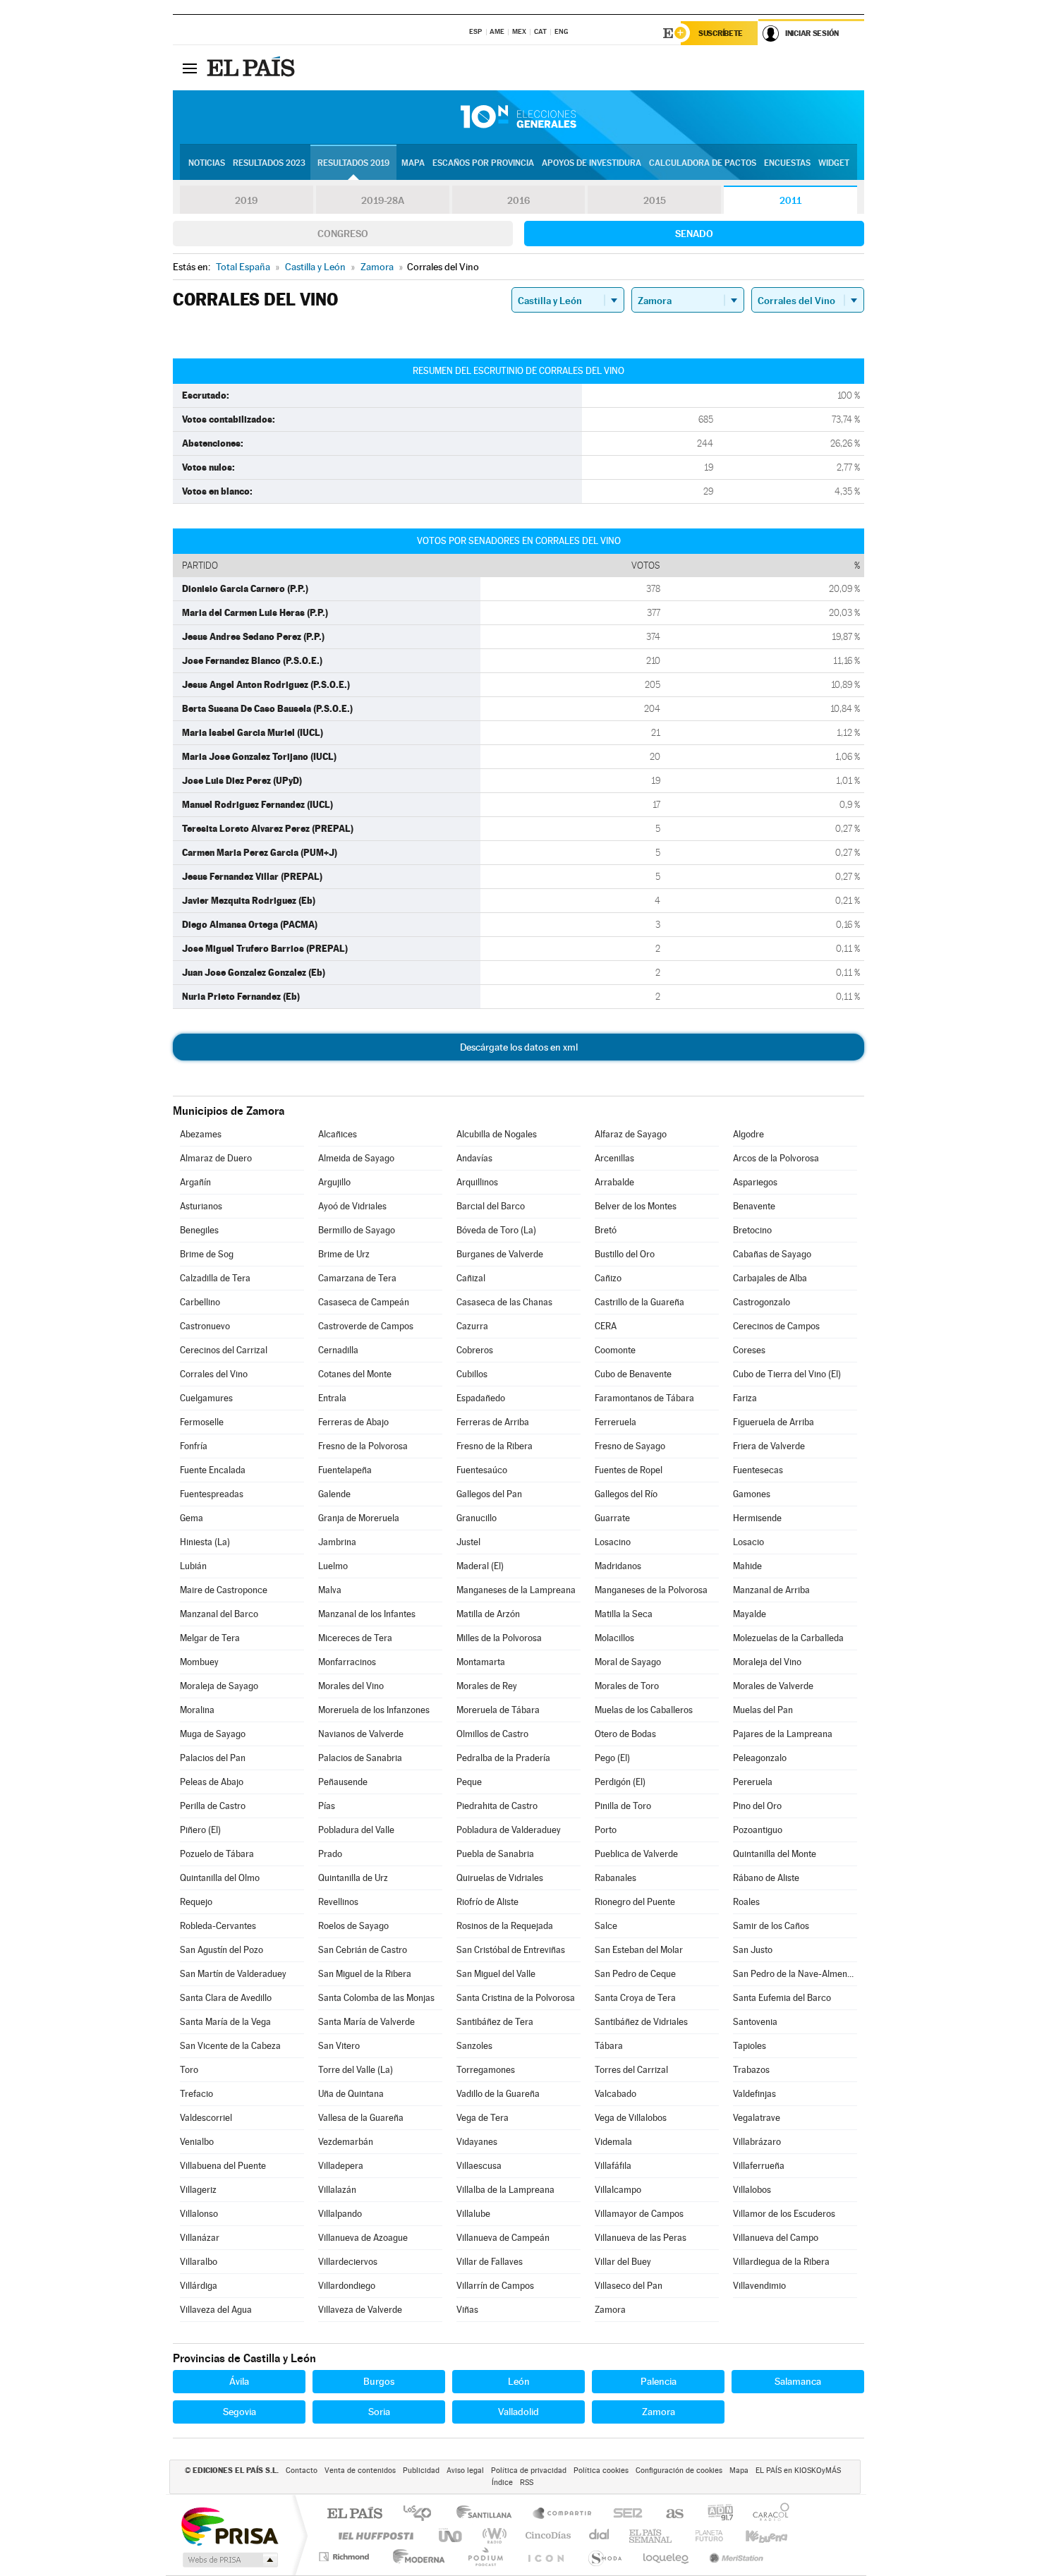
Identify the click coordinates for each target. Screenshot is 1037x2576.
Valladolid (518, 2412)
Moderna (415, 2557)
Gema (192, 1518)
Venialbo (197, 2142)
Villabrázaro (757, 2142)
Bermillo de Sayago (357, 1230)
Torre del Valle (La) (356, 2070)
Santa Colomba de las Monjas (376, 1998)
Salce (606, 1926)
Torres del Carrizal (631, 2070)
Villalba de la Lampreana (505, 2190)
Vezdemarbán (346, 2142)
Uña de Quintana (351, 2094)
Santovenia (755, 2022)
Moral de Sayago (628, 1662)
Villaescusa (479, 2166)
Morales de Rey (487, 1686)
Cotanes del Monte (355, 1374)
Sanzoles (474, 2046)
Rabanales (615, 1878)
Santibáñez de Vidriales (641, 2022)
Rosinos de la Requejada (505, 1926)
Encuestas (787, 163)
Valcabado (615, 2094)
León (519, 2381)
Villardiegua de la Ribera (781, 2262)
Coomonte (615, 1350)
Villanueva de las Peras (641, 2238)
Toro (189, 2070)
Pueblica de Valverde (636, 1854)
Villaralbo (199, 2262)
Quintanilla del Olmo (220, 1878)
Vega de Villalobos (631, 2118)
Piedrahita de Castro (497, 1806)
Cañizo (608, 1278)
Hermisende (757, 1518)
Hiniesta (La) (205, 1542)
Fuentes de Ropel (629, 1470)
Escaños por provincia (483, 163)
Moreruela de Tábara (498, 1710)
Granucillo (477, 1518)
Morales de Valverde (773, 1686)
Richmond (346, 2557)
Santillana (488, 2514)
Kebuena (754, 2535)
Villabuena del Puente (223, 2166)
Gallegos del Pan (489, 1494)
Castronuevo (205, 1326)
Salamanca (798, 2381)
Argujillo (334, 1182)
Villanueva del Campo (776, 2238)
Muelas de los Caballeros (644, 1710)
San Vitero (339, 2046)
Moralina (197, 1710)
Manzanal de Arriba (771, 1590)
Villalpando (340, 2214)
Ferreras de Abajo (353, 1422)
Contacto (302, 2471)
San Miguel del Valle (496, 1974)
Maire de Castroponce (224, 1590)
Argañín (195, 1182)
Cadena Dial (600, 2535)
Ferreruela (615, 1422)
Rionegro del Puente (635, 1902)
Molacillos (614, 1638)
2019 (246, 200)
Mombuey (199, 1662)
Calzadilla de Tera (215, 1278)
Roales (746, 1902)
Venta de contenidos (360, 2471)
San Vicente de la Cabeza (230, 2046)
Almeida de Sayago (356, 1158)
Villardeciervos (348, 2262)
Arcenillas (614, 1158)
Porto (606, 1830)
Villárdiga (199, 2286)
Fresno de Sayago (630, 1446)
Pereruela (753, 1782)
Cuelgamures (206, 1398)
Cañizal (471, 1278)
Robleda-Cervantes (218, 1926)
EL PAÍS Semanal (651, 2535)
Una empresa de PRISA (229, 2526)
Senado (694, 234)
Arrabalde (614, 1182)
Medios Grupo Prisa (229, 2560)
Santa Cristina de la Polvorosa (516, 1998)
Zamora (610, 2310)
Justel (468, 1542)
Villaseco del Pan (629, 2286)
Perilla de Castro (213, 1806)
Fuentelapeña (345, 1470)
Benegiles (199, 1230)
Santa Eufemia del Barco (782, 1998)
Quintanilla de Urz (353, 1878)
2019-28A (383, 200)
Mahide (747, 1566)
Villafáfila (613, 2166)
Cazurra (472, 1326)
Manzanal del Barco (219, 1614)
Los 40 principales (422, 2514)
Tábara (609, 2046)
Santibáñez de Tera (495, 2022)
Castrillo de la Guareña (639, 1302)
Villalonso (199, 2214)
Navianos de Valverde (361, 1734)
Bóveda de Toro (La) (496, 1230)
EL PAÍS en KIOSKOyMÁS (798, 2471)
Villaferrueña (759, 2166)
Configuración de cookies (679, 2471)
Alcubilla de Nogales (497, 1134)
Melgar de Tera (210, 1638)
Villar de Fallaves (490, 2262)
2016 (518, 200)
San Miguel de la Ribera (365, 1974)
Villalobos (752, 2190)
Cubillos (472, 1374)
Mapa (413, 163)
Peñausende (343, 1782)
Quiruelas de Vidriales (500, 1878)
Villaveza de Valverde (360, 2310)
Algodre (748, 1134)
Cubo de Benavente (633, 1374)
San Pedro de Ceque (635, 1974)
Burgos (379, 2381)
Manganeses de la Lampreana (516, 1590)
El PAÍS (354, 2514)
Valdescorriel (206, 2118)
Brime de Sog (207, 1254)
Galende (334, 1494)
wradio (492, 2535)
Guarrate (612, 1518)
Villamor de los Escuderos (784, 2214)
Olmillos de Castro (492, 1734)
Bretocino (752, 1230)
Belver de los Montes (636, 1206)
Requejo (196, 1902)
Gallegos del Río (626, 1494)
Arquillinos (477, 1182)
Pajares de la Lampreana (783, 1734)
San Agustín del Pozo (222, 1950)
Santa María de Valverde (366, 2022)
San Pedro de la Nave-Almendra (795, 1974)
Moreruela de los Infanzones (374, 1710)
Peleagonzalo (760, 1758)
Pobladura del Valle (356, 1830)
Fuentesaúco (482, 1470)
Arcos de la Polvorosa (776, 1158)
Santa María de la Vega (225, 2022)
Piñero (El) (200, 1830)
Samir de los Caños (771, 1926)
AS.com (668, 2514)
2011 (790, 200)
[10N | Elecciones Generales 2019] (518, 117)
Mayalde (750, 1614)
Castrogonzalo (762, 1302)
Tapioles (750, 2046)
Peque (469, 1782)
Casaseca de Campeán (364, 1302)
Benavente (754, 1206)
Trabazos (751, 2070)
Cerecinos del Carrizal (224, 1350)
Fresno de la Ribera (495, 1446)
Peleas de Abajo (212, 1782)
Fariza (745, 1398)
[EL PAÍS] (253, 68)
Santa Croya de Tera (635, 1998)
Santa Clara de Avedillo (226, 1998)
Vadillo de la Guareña (498, 2094)
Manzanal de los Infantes (367, 1614)
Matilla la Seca (624, 1614)
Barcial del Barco (491, 1206)
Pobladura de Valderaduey (509, 1830)
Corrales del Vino (214, 1374)
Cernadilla (338, 1350)
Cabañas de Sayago (772, 1254)
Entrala (332, 1398)
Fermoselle (202, 1422)
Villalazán (337, 2190)
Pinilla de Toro (623, 1806)
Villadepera (341, 2166)
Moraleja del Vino (767, 1662)
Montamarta (481, 1662)
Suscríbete (721, 33)
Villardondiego (347, 2286)
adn (715, 2514)
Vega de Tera (483, 2118)
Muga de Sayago (213, 1734)
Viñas (467, 2310)
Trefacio (196, 2094)
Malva (330, 1590)
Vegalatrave (757, 2118)
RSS (527, 2483)
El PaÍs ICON (545, 2557)
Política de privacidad (529, 2471)
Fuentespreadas (212, 1494)
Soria (379, 2412)
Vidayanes (477, 2142)
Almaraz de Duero (216, 1158)
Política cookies (601, 2471)
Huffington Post (373, 2535)
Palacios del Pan (213, 1758)
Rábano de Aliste (766, 1878)
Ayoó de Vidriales (352, 1206)
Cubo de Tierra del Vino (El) (787, 1374)
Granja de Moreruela (359, 1518)
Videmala (613, 2142)
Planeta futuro (703, 2535)
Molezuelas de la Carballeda (788, 1638)
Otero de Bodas (625, 1734)
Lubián (193, 1566)
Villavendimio (759, 2286)
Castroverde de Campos (366, 1326)
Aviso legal (465, 2471)
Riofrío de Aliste (487, 1902)
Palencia (659, 2381)
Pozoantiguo (758, 1830)
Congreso (343, 234)
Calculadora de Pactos (703, 163)
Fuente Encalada (213, 1470)
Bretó (606, 1230)
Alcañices (338, 1134)
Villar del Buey (623, 2262)
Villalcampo (618, 2190)
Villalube (473, 2214)
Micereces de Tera (355, 1638)
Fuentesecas (758, 1470)
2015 (655, 200)
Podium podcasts (485, 2557)
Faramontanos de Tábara (644, 1398)
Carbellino (200, 1302)
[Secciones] (190, 68)
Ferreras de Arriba (493, 1422)
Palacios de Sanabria (360, 1758)
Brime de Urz (344, 1254)
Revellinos (338, 1902)
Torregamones (486, 2070)
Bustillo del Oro (625, 1254)
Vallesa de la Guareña (361, 2118)
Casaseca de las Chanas (504, 1302)
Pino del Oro (757, 1806)
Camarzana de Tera (357, 1278)
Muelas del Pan (763, 1710)
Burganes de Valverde (500, 1254)
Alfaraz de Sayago (631, 1134)
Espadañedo (481, 1398)
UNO (451, 2535)
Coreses (749, 1350)
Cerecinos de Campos (776, 1326)
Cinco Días (546, 2535)
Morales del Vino (351, 1686)
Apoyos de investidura (592, 163)
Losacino (613, 1542)
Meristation (734, 2557)
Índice (502, 2483)
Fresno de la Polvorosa (363, 1446)
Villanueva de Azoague (363, 2238)
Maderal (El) (480, 1566)
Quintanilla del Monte (775, 1854)
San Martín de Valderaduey (233, 1974)
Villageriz (198, 2190)
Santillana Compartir (563, 2514)
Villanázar (200, 2238)
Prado (330, 1854)
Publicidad (421, 2471)
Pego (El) (612, 1758)
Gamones (752, 1494)
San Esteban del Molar (639, 1950)
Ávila (239, 2381)
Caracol (767, 2514)
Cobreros (475, 1350)
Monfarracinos (347, 1662)
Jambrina (337, 1542)
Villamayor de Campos (639, 2214)
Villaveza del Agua (216, 2310)
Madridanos (618, 1566)
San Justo (753, 1950)
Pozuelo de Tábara (217, 1854)
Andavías (474, 1158)
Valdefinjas (754, 2094)
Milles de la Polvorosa (499, 1638)
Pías (327, 1806)
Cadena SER (624, 2514)
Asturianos (201, 1206)
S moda (604, 2557)
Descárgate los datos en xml (519, 1047)
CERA (606, 1326)
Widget (834, 163)
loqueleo (667, 2557)
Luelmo (333, 1566)
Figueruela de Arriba (774, 1422)
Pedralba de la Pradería (503, 1758)
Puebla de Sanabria (495, 1854)
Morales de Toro (627, 1686)
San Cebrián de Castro (363, 1950)
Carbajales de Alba (770, 1278)
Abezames (201, 1134)
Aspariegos (755, 1182)
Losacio (748, 1542)
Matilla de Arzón (488, 1614)
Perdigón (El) (620, 1782)
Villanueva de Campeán (503, 2238)
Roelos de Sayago (353, 1926)
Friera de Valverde (769, 1446)
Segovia (239, 2412)
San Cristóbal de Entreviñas (511, 1950)
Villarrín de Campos (495, 2286)
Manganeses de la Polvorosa (651, 1590)
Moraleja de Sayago (219, 1686)
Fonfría (194, 1446)
